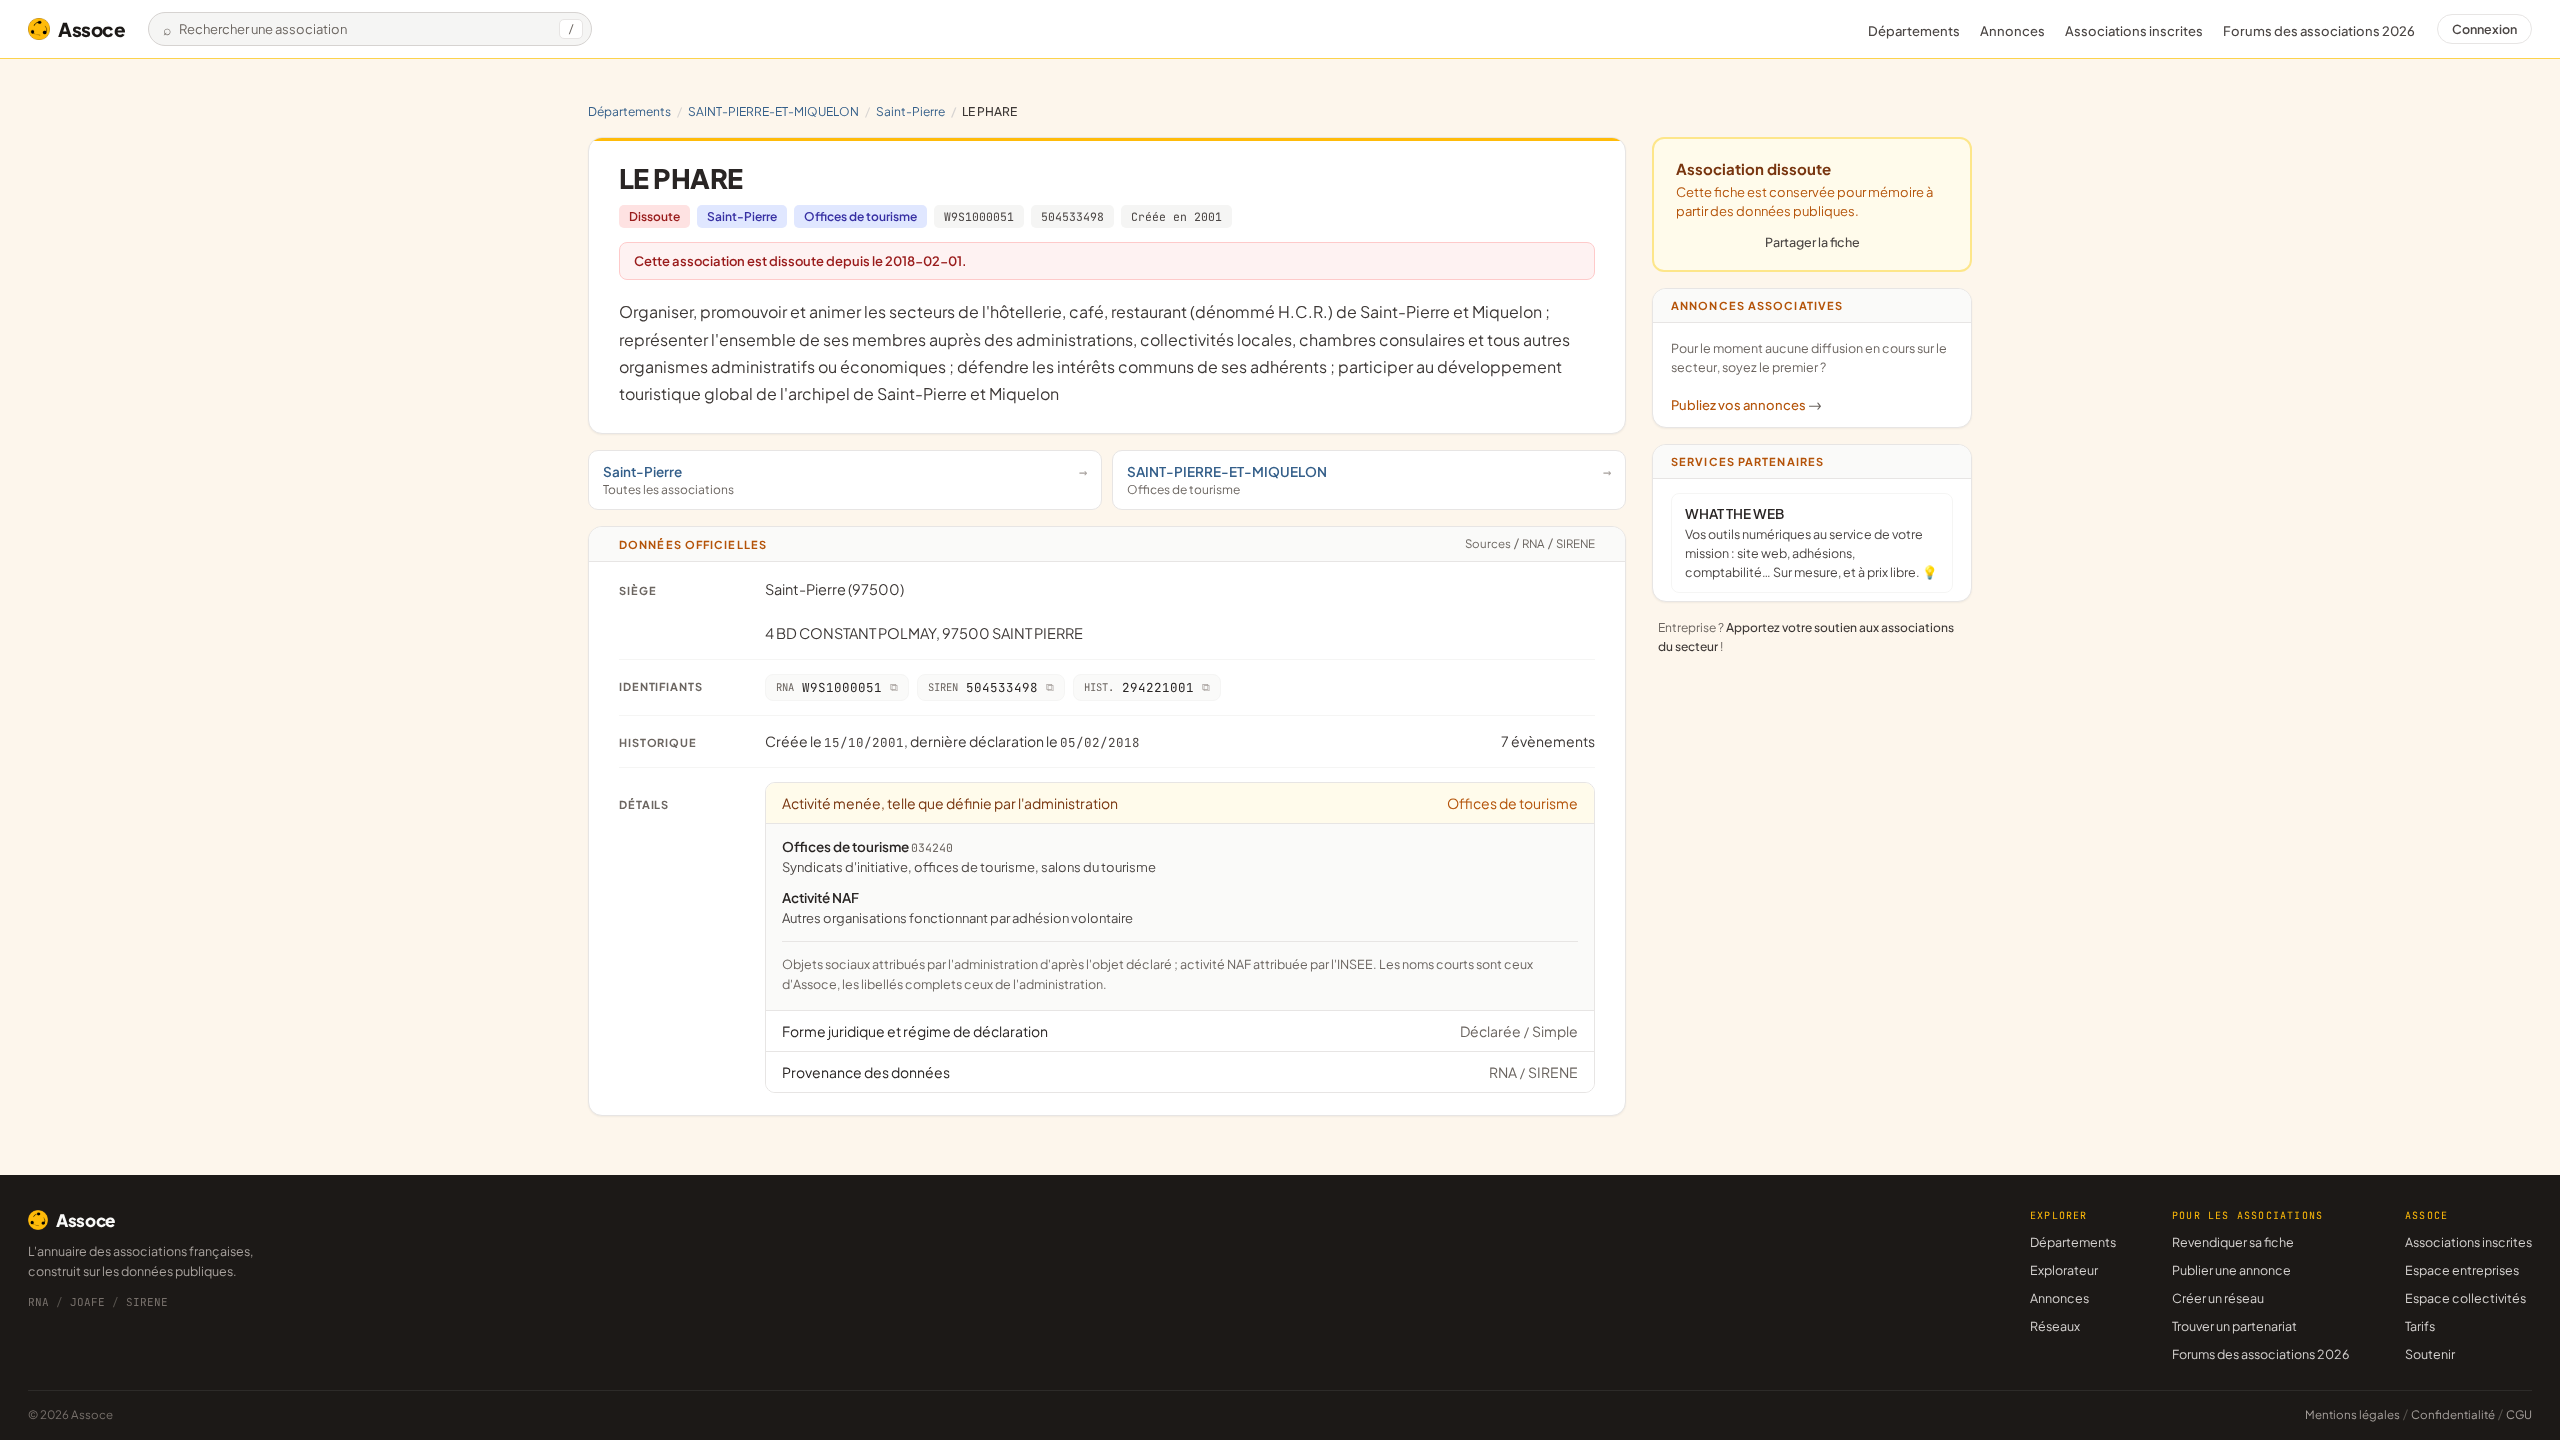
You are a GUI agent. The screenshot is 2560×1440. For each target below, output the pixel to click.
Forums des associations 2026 (2260, 1354)
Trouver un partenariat (2234, 1326)
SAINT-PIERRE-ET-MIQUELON (773, 111)
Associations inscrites (2134, 31)
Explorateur (2064, 1270)
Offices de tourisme (860, 216)
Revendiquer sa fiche (2233, 1242)
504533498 (1072, 216)
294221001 (1139, 687)
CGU (2519, 1414)
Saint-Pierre (910, 111)
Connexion (2484, 29)
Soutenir (2430, 1354)
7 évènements (1548, 741)
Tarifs (2420, 1326)
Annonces (2012, 31)
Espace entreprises (2462, 1270)
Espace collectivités (2465, 1298)
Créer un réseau (2218, 1298)
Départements (1914, 31)
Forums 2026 (2319, 31)
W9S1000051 (979, 216)
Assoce (92, 29)
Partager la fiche (1812, 242)
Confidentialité (2453, 1414)
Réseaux (2055, 1326)
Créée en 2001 (1176, 216)
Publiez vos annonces (1746, 405)
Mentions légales (2352, 1414)
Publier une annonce (2231, 1270)
